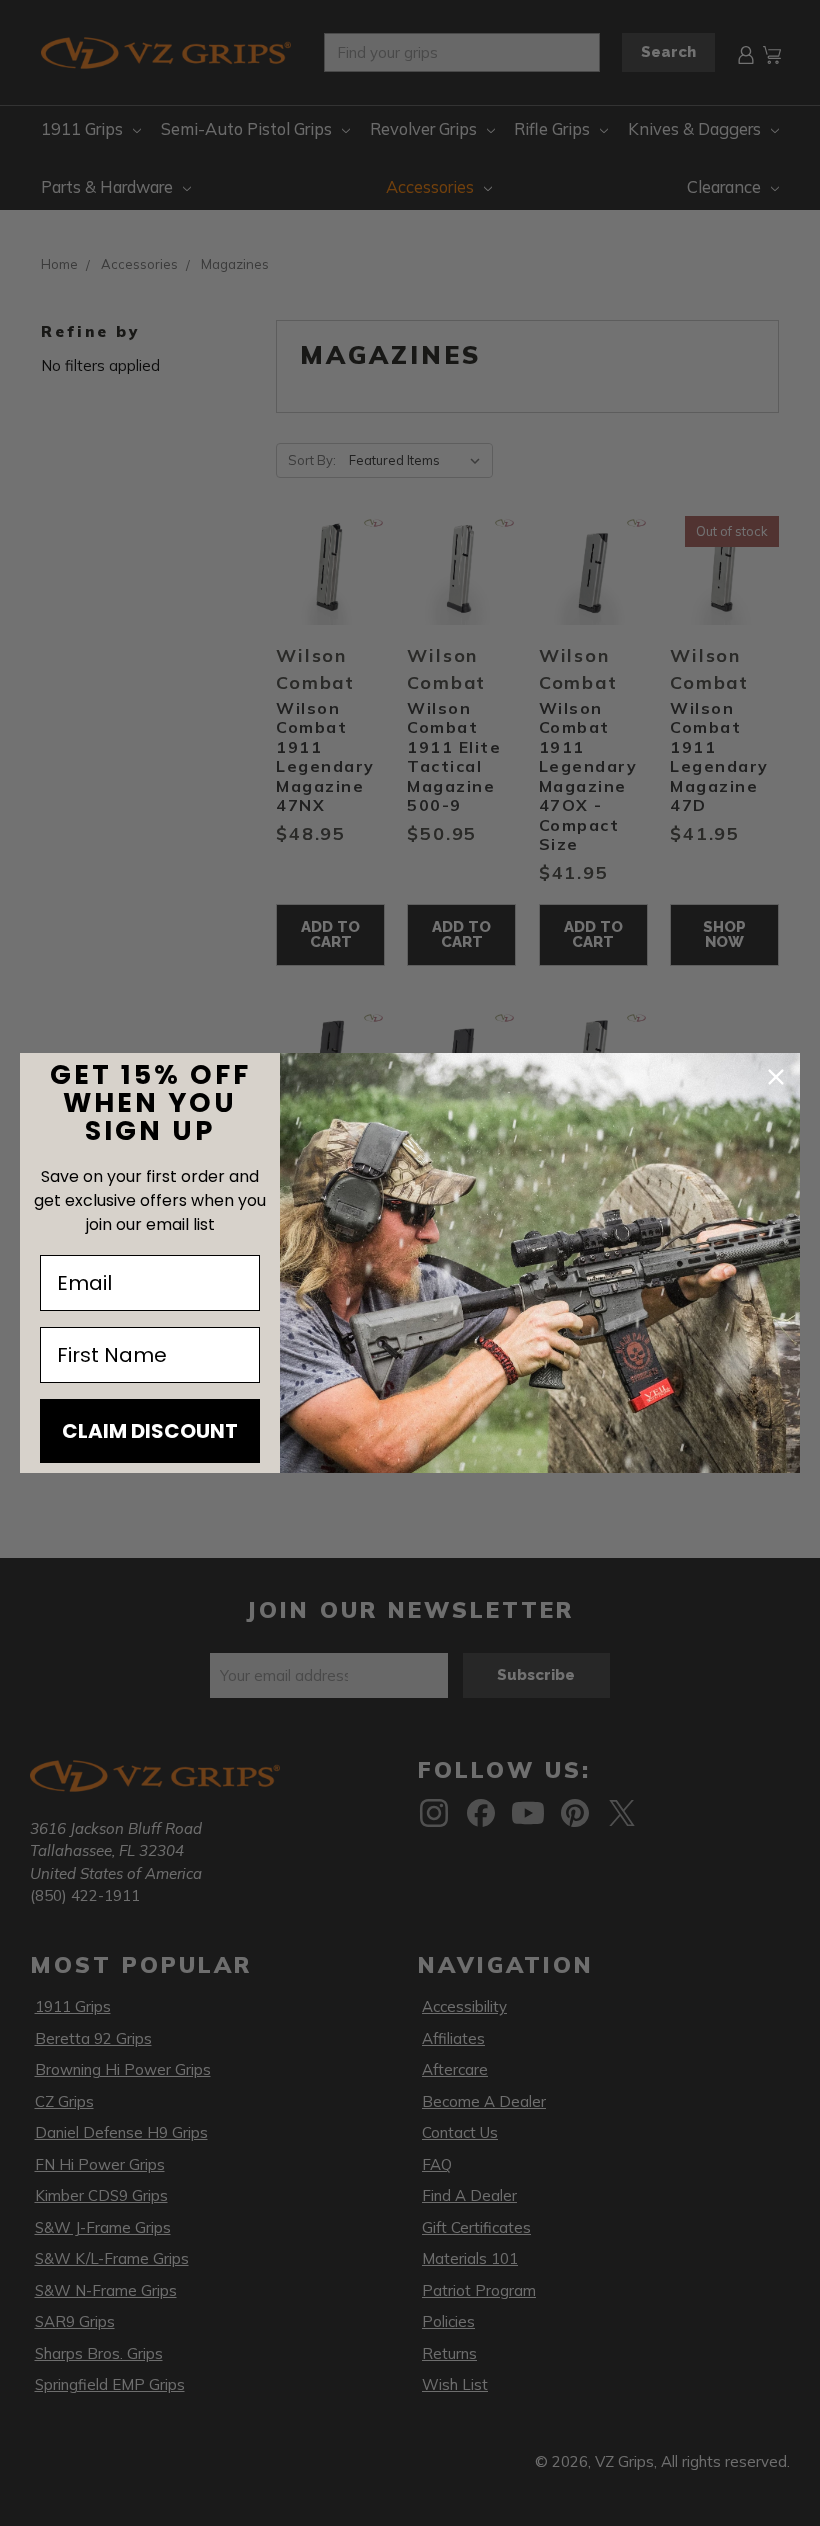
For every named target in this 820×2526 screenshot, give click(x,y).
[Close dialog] (776, 1077)
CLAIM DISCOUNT (150, 1431)
